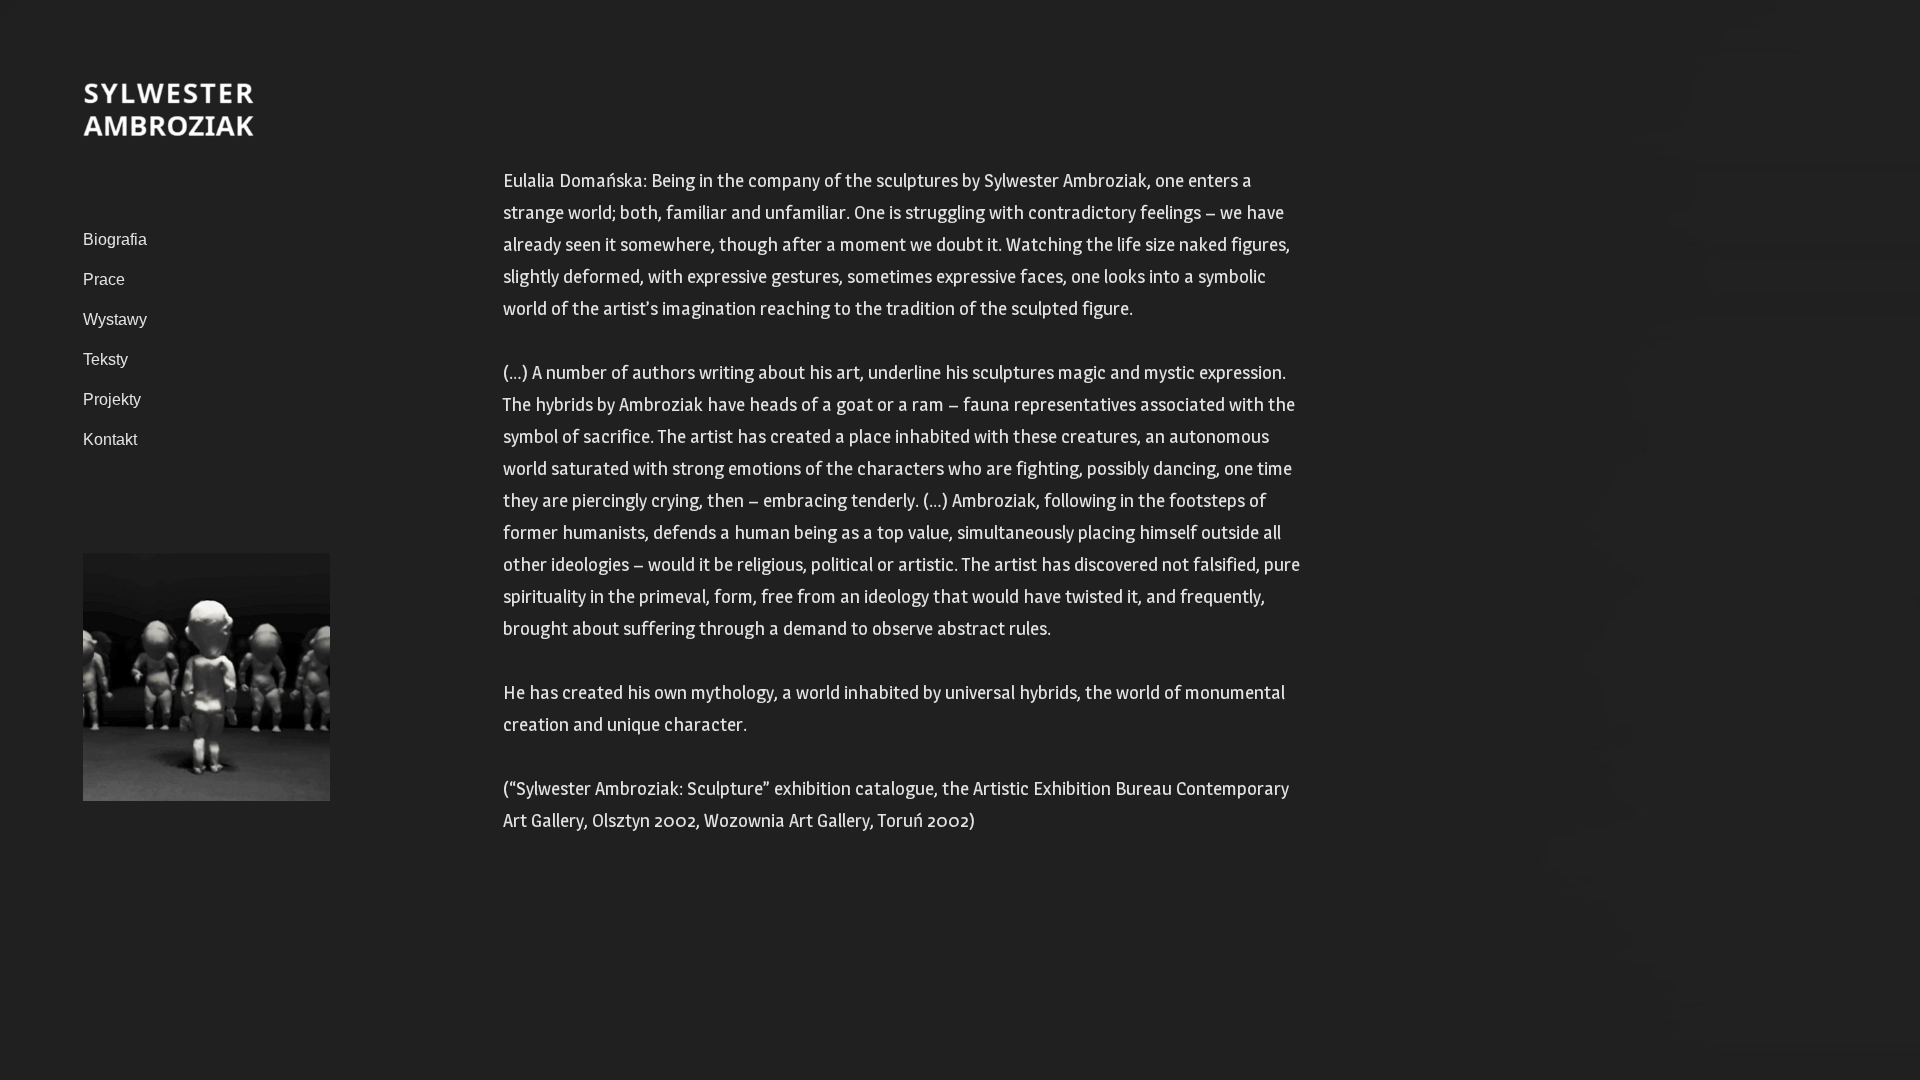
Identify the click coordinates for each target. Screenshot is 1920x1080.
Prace (104, 279)
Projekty (112, 399)
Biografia (115, 239)
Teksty (105, 359)
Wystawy (115, 319)
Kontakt (110, 439)
